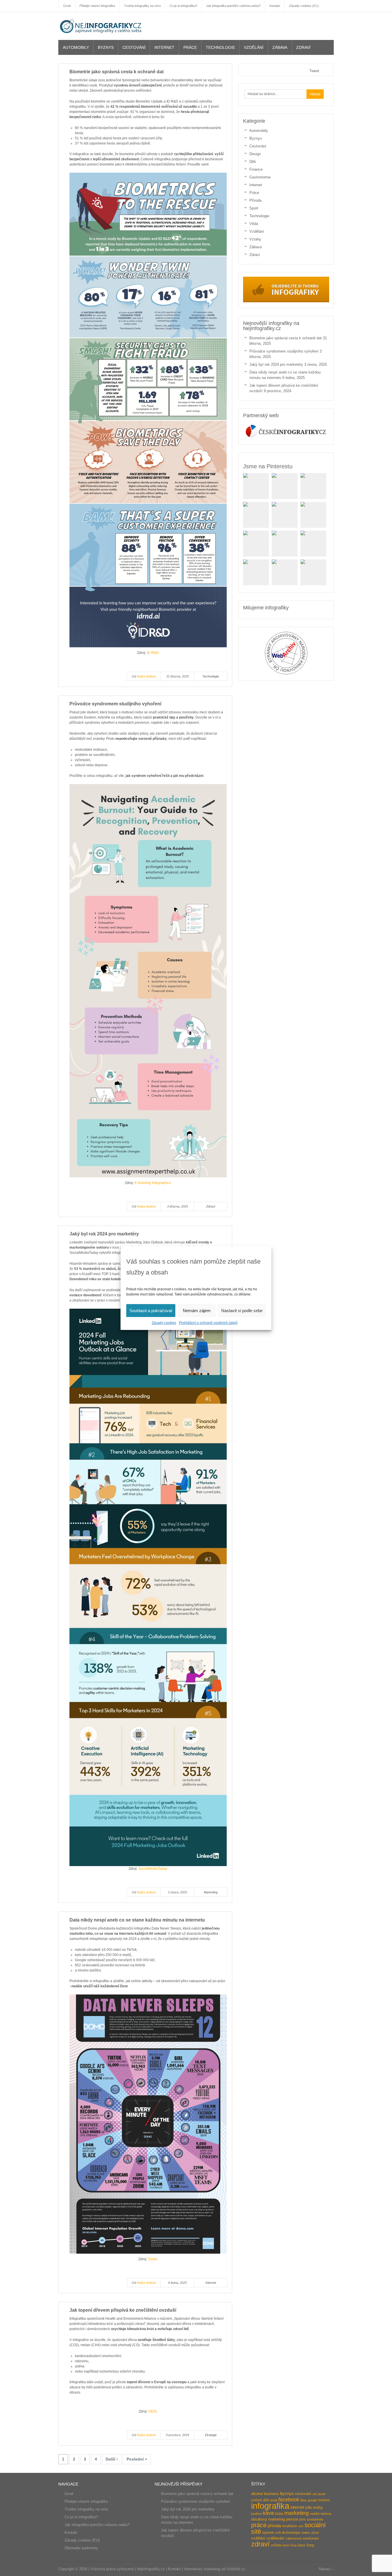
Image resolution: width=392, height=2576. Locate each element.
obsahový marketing (268, 2519)
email (274, 2500)
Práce (190, 47)
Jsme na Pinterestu (268, 466)
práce (259, 2525)
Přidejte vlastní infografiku (86, 2501)
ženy (311, 2545)
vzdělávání (275, 2538)
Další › (112, 2459)
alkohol (257, 2494)
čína (293, 2545)
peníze (292, 2519)
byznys (287, 2494)
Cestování (134, 47)
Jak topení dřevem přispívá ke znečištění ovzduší (123, 2310)
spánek (268, 2533)
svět (278, 2533)
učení (315, 2533)
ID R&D (153, 653)
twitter (306, 2533)
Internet (164, 47)
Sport (254, 208)
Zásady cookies (164, 1323)
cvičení (257, 2500)
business (271, 2494)
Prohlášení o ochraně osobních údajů (208, 1323)
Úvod (69, 2494)
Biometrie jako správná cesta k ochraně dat (117, 72)
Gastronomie (260, 177)
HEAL (153, 2411)
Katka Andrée (146, 676)
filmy (304, 2500)
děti (266, 2500)
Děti (253, 162)
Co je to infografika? (81, 2517)
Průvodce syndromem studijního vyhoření (115, 704)
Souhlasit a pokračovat (151, 1311)
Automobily (76, 47)
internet (297, 2507)
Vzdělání (254, 47)
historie (324, 2500)
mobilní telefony (321, 2514)
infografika (270, 2506)
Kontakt (71, 2532)
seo (301, 2526)
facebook (289, 2499)
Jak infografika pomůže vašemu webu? (97, 2525)
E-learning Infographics (153, 1183)
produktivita (315, 2519)
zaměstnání (311, 2538)
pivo (303, 2519)
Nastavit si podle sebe (242, 1311)
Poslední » (137, 2459)
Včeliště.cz (236, 2569)
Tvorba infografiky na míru (86, 2509)
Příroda (255, 200)
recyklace (290, 2526)
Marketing (211, 1892)
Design (255, 154)
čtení (286, 2545)
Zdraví (303, 47)
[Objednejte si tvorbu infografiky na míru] (286, 301)
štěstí (301, 2545)
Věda (254, 224)
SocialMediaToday (153, 1869)
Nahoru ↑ (326, 2569)
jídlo (309, 2507)
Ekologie (211, 2435)
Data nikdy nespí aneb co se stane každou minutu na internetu (137, 1920)
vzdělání (258, 2538)
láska (279, 2514)
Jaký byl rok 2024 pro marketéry (104, 1234)
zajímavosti (293, 2538)
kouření (256, 2514)
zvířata (276, 2545)
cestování (303, 2494)
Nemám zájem (197, 1311)
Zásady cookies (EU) (82, 2540)
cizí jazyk (319, 2494)
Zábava (280, 47)
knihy (318, 2507)
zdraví (260, 2544)
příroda (274, 2526)
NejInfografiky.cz (101, 26)
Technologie (220, 47)
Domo (153, 2259)
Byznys (106, 47)
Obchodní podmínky (81, 2548)
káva (268, 2513)
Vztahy (255, 239)
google (313, 2500)
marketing (297, 2513)
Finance (256, 169)
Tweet (314, 71)
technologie (291, 2533)
